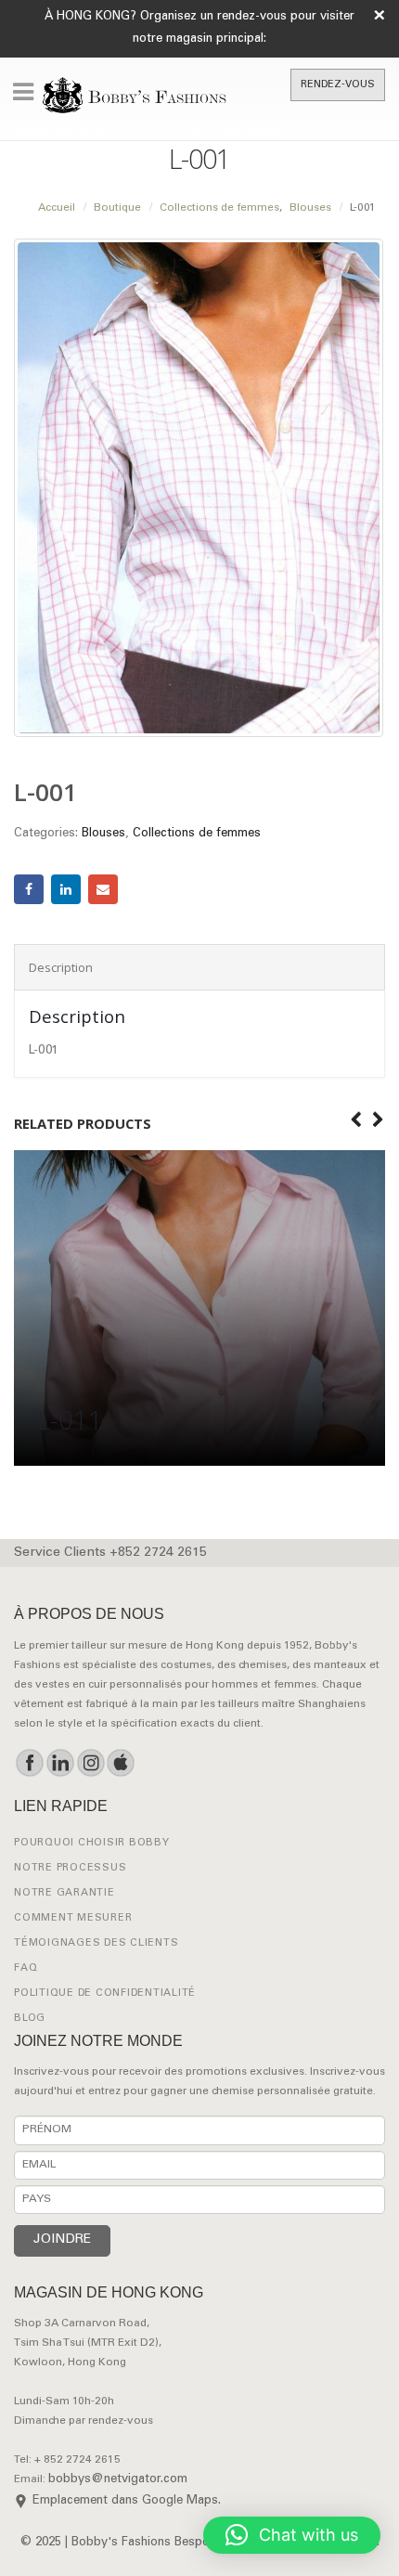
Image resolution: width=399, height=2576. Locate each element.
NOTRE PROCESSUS (70, 1868)
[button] (292, 2535)
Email (103, 889)
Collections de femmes (197, 834)
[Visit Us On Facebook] (29, 1763)
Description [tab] (61, 967)
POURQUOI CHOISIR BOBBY (92, 1843)
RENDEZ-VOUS (338, 85)
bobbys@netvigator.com (118, 2480)
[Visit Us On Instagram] (90, 1763)
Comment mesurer (73, 1918)
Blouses (103, 834)
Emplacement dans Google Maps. (127, 2501)
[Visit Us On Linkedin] (60, 1763)
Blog (30, 2019)
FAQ (26, 1968)
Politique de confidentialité (105, 1993)
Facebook (29, 889)
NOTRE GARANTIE (64, 1893)
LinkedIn (66, 889)
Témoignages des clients (96, 1943)
